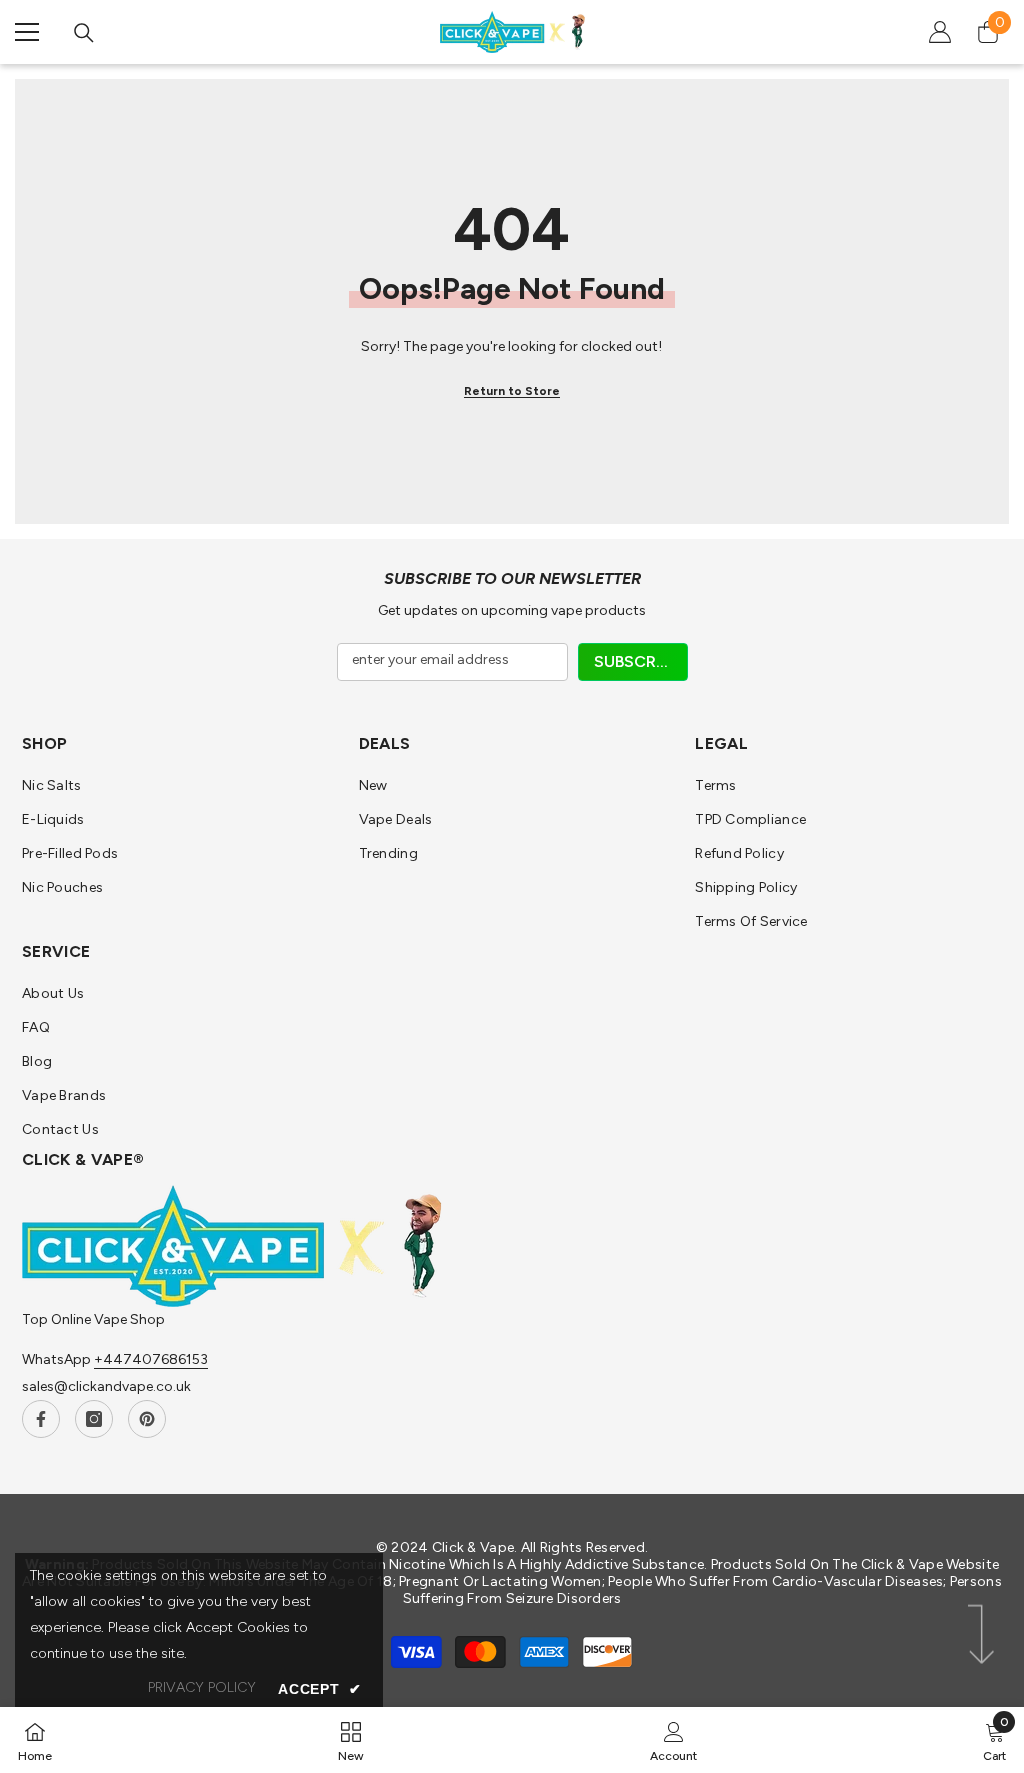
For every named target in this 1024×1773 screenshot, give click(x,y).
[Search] (84, 33)
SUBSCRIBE (636, 661)
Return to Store (512, 391)
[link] (673, 1740)
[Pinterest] (147, 1419)
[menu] (27, 32)
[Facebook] (41, 1419)
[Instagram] (94, 1419)
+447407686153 (151, 1359)
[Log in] (940, 32)
